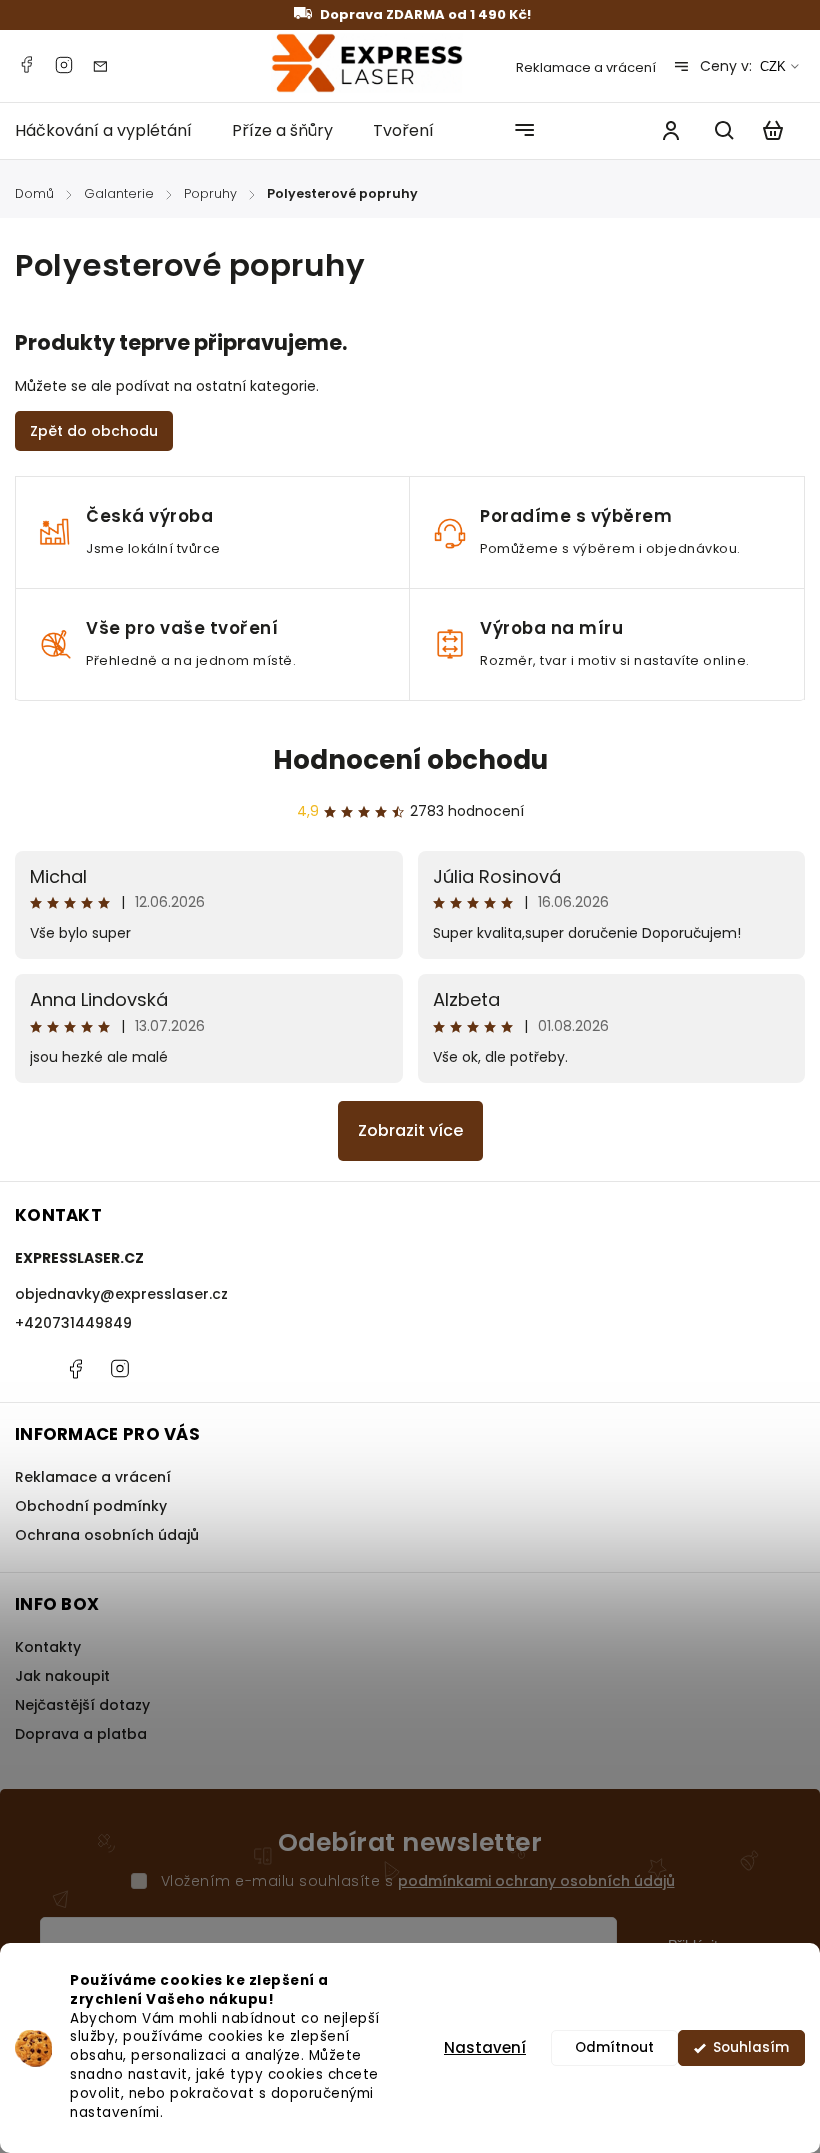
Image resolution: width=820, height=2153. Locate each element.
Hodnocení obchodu (410, 760)
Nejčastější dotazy (82, 1705)
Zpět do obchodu (94, 431)
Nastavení (485, 2047)
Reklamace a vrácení (586, 67)
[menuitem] (113, 130)
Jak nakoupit (62, 1676)
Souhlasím (751, 2047)
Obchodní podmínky (91, 1506)
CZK (773, 66)
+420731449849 (73, 1323)
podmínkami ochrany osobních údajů (536, 1881)
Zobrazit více (410, 1130)
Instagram (64, 65)
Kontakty (48, 1647)
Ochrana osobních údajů (107, 1535)
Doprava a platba (81, 1734)
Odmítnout (614, 2047)
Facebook (26, 65)
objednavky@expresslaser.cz (121, 1294)
